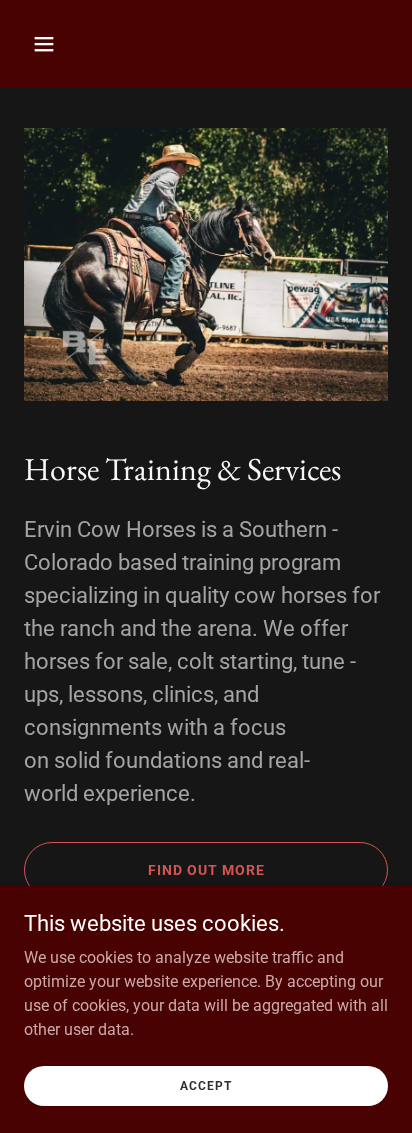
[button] (65, 44)
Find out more (206, 870)
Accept (206, 1085)
